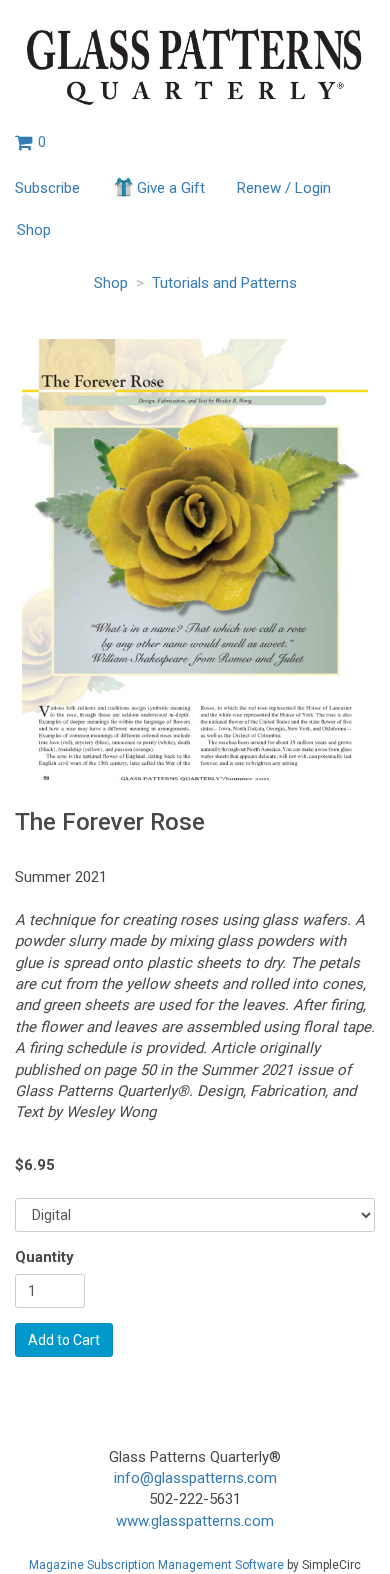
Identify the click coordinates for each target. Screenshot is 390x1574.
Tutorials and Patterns (224, 283)
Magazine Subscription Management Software (156, 1565)
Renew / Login (284, 188)
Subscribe (47, 188)
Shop (34, 230)
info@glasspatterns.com (195, 1478)
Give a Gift (171, 188)
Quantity (44, 1257)
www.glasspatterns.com (195, 1521)
